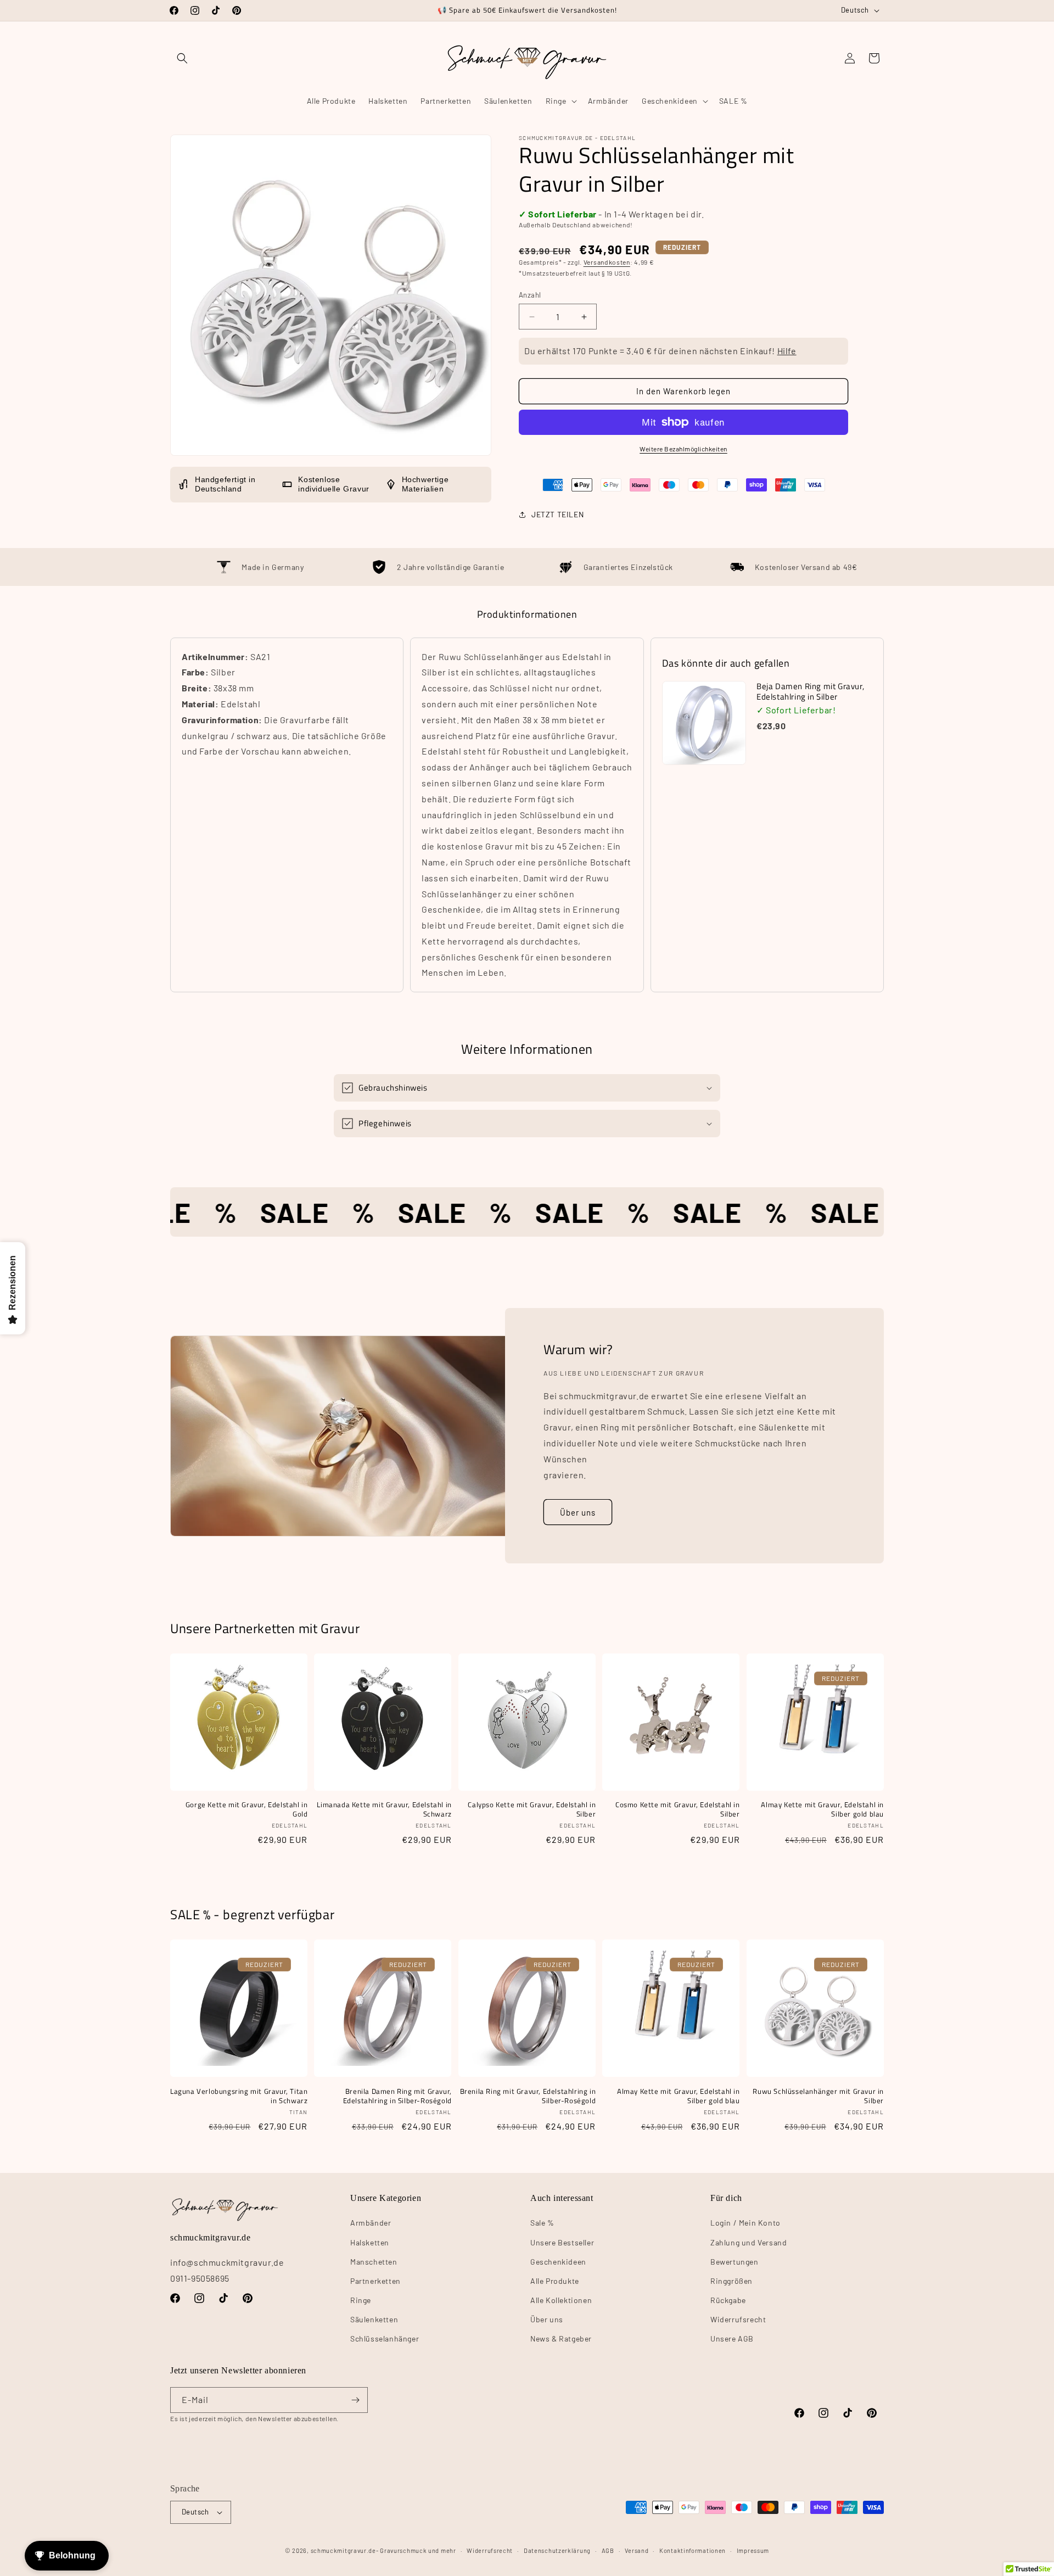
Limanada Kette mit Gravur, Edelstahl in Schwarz (384, 1809)
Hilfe (787, 351)
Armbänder (371, 2223)
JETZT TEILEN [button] (557, 514)
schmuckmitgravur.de (343, 2550)
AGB (608, 2550)
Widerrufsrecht (738, 2319)
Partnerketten (375, 2281)
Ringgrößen (731, 2281)
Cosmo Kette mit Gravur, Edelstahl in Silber (677, 1809)
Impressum (753, 2550)
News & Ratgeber (561, 2338)
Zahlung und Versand (749, 2242)
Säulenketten (374, 2319)
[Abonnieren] (355, 2400)
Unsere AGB (732, 2338)
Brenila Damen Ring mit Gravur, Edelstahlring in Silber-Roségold (397, 2096)
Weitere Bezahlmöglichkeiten (683, 449)
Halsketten (370, 2242)
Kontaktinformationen (693, 2550)
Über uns (578, 1512)
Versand (637, 2550)
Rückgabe (728, 2300)
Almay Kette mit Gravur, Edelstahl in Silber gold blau (822, 1809)
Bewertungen (735, 2262)
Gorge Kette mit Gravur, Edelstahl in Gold (246, 1809)
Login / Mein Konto (745, 2223)
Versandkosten (607, 262)
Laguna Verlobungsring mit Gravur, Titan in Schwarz (239, 2096)
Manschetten (374, 2262)
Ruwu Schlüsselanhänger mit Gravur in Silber (818, 2096)
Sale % (542, 2223)
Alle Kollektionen (561, 2300)
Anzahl (530, 295)
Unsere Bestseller (562, 2242)
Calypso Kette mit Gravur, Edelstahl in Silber (532, 1809)
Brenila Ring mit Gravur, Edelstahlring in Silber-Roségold (528, 2096)
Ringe (361, 2300)
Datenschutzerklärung (557, 2550)
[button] (182, 58)
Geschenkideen (558, 2262)
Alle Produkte (555, 2281)
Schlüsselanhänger (385, 2338)
